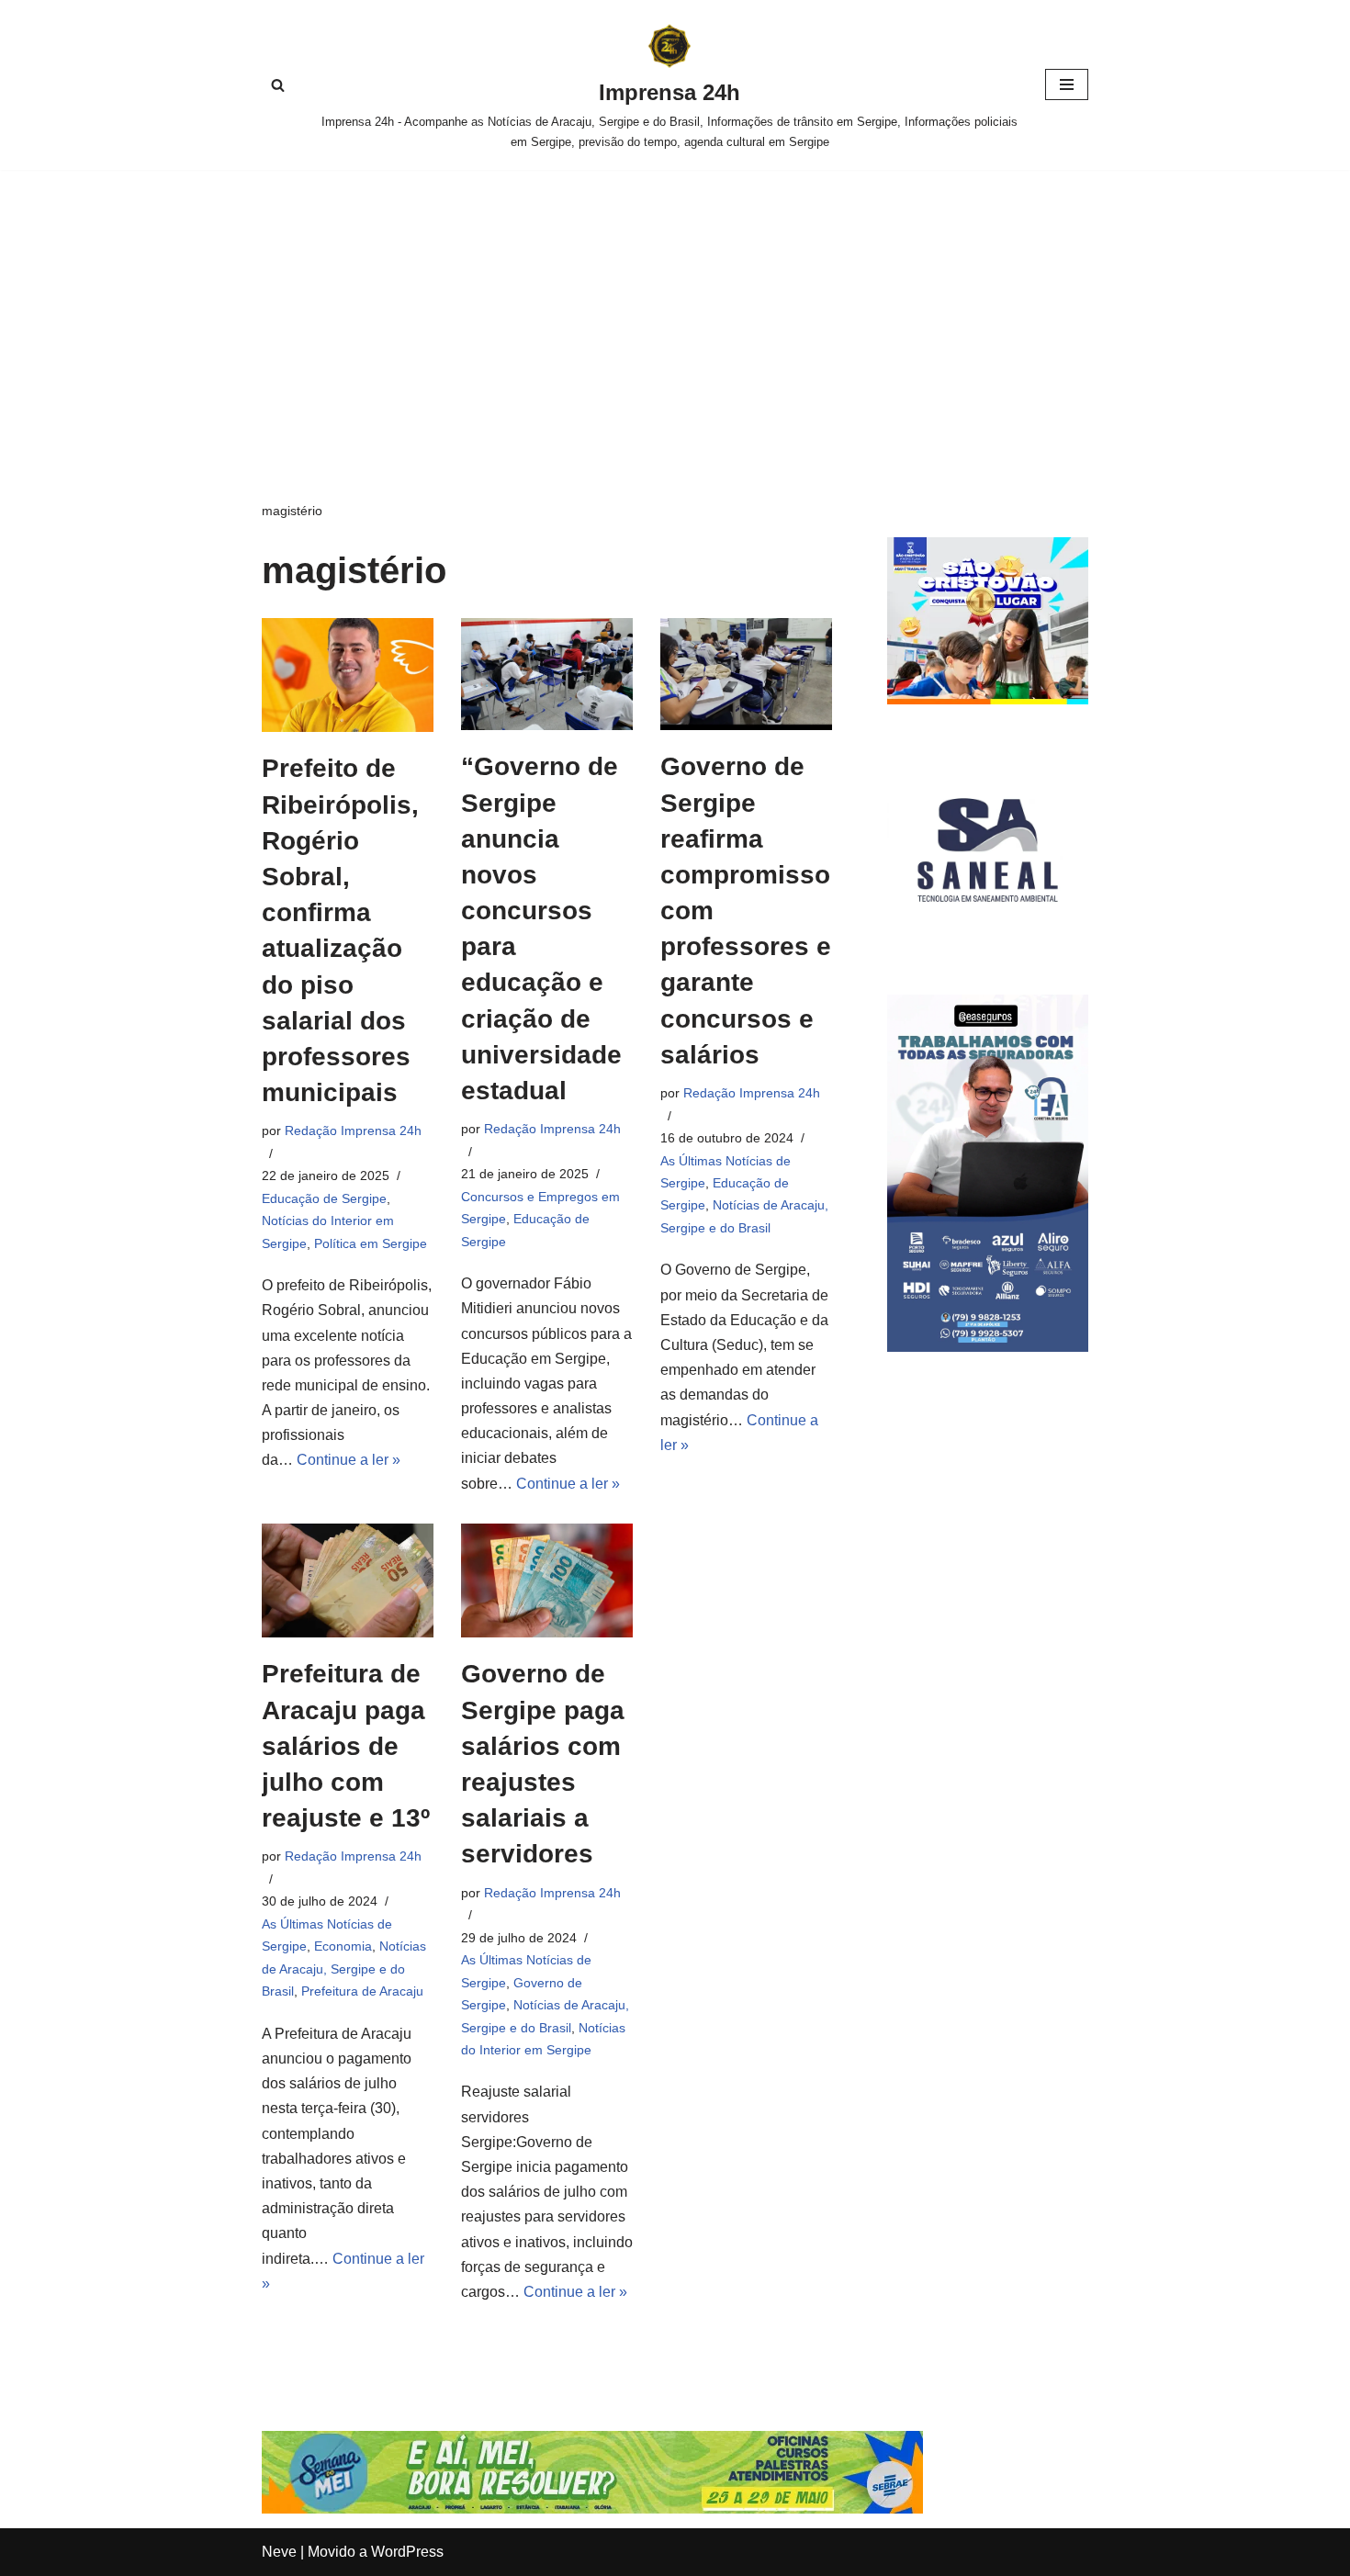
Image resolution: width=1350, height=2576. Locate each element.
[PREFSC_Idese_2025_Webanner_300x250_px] (988, 699)
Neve (279, 2552)
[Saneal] (988, 945)
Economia (343, 1946)
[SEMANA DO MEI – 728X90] (592, 2509)
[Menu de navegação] (1067, 84)
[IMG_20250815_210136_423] (988, 1347)
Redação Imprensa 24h (353, 1131)
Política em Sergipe (371, 1243)
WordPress (407, 2552)
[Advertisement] (675, 308)
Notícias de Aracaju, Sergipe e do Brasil (344, 1969)
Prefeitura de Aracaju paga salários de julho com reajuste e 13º (346, 1746)
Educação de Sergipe (324, 1198)
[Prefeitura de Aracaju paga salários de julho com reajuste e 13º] (348, 1581)
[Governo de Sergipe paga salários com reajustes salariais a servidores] (547, 1581)
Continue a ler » (349, 1460)
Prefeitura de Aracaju (362, 1991)
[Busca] (278, 85)
